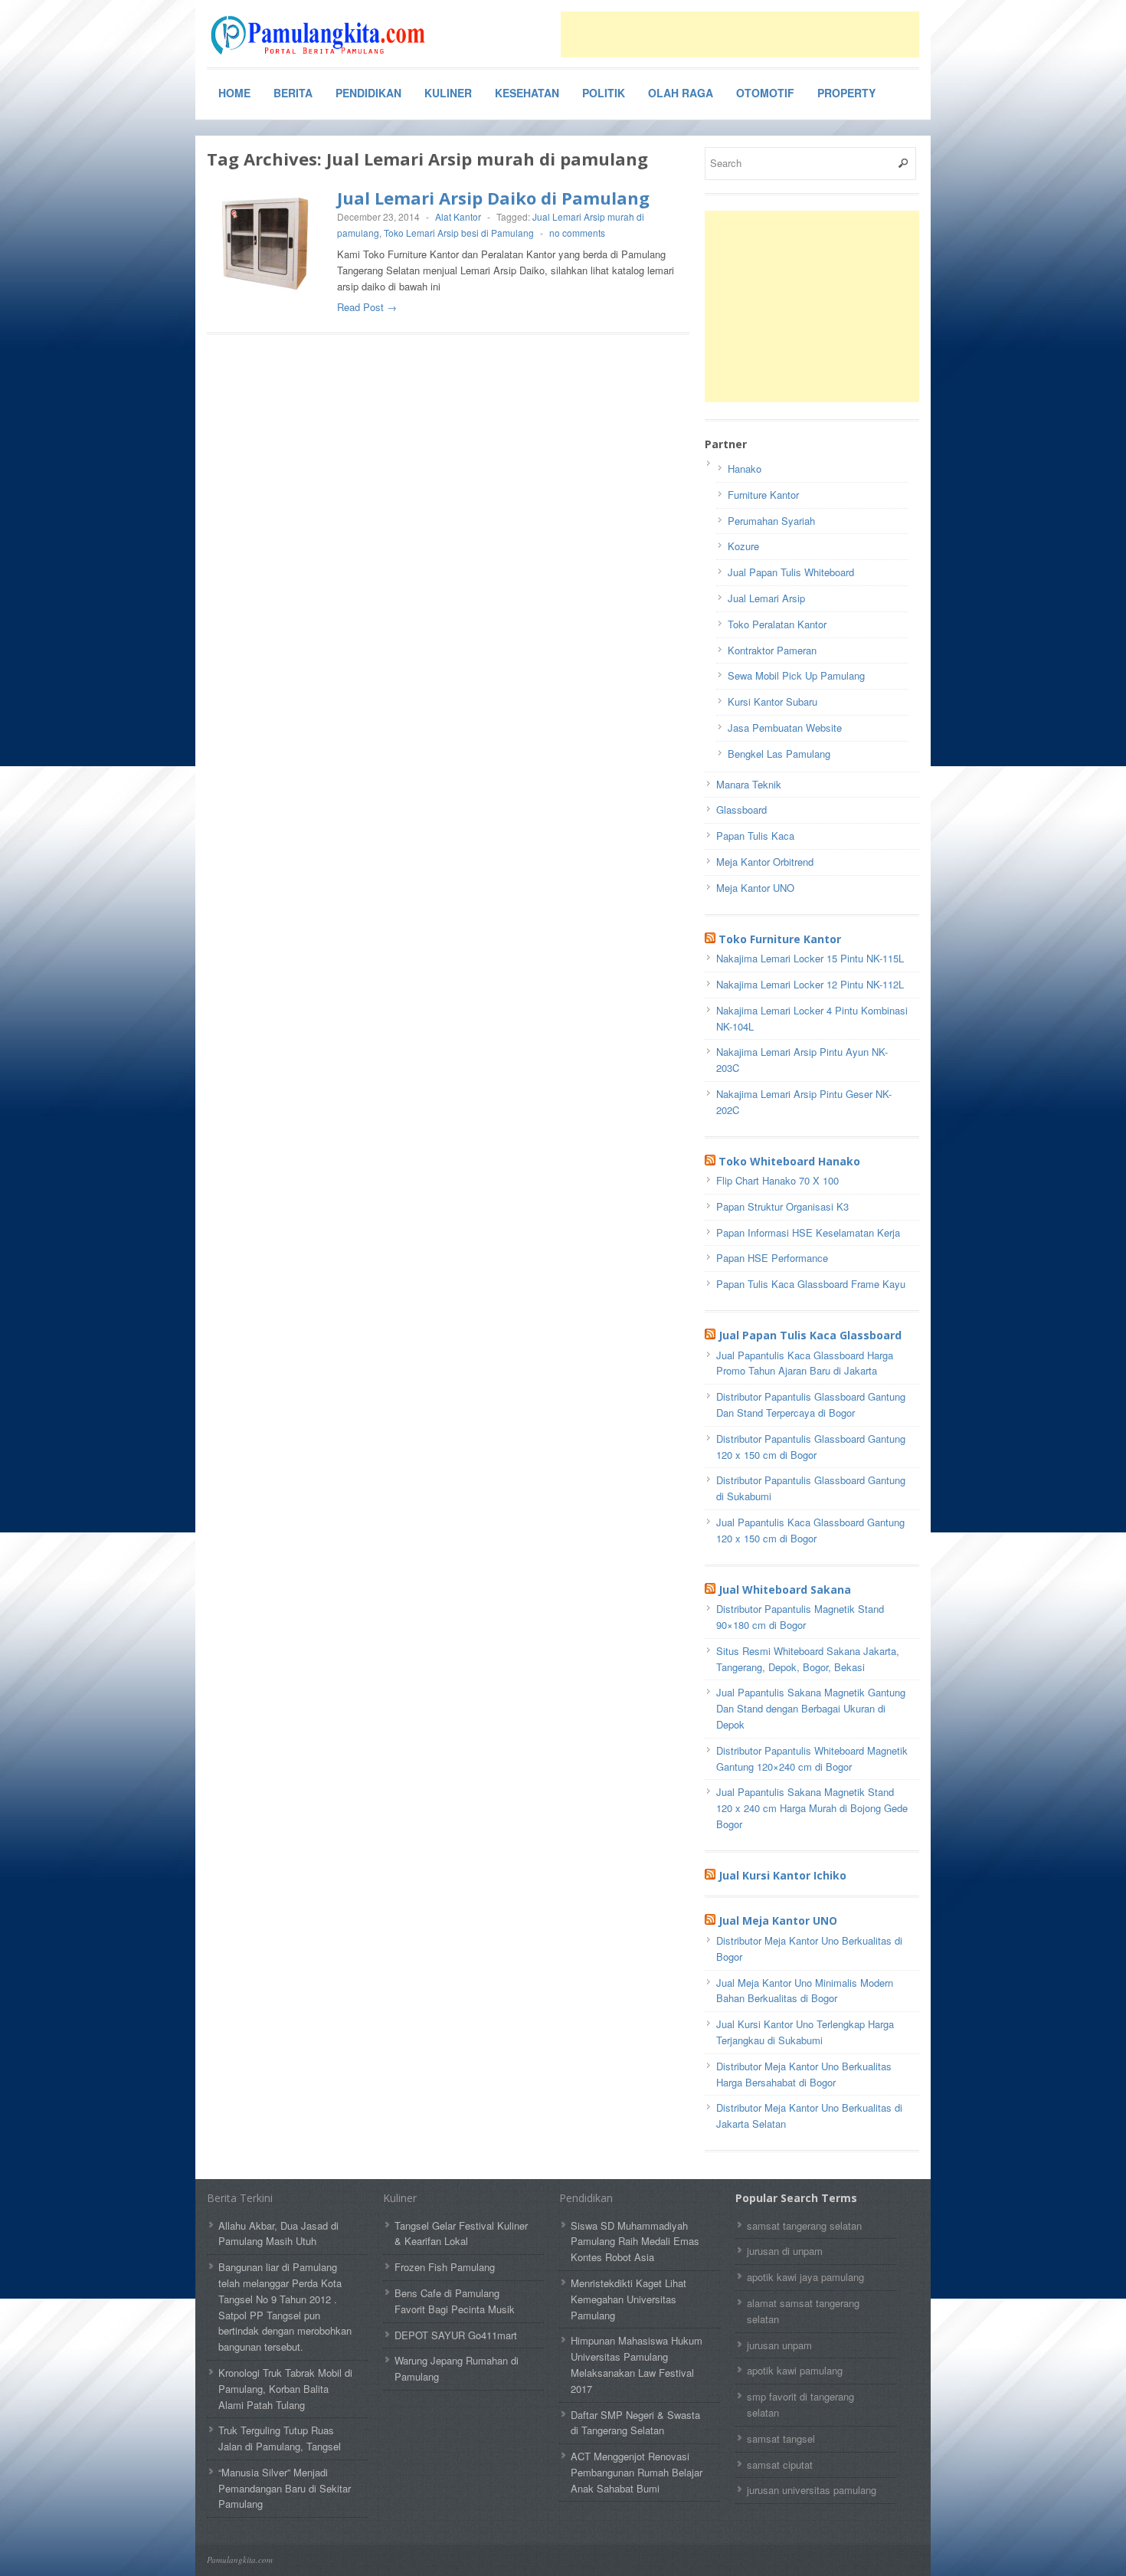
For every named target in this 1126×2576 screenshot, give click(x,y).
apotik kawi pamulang (795, 2370)
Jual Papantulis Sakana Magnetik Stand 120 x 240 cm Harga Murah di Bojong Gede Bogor (812, 1808)
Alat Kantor (458, 216)
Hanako (745, 469)
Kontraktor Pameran (772, 650)
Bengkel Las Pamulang (779, 754)
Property (846, 93)
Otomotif (765, 93)
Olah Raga (681, 93)
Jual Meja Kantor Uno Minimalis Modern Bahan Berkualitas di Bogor (805, 1991)
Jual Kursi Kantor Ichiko (782, 1875)
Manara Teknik (749, 784)
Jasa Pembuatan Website (785, 728)
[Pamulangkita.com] (322, 35)
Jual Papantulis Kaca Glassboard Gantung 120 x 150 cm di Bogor (810, 1530)
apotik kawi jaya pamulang (805, 2277)
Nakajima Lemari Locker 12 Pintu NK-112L (810, 984)
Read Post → (367, 307)
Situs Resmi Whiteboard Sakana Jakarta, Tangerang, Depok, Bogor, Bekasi (808, 1659)
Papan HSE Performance (772, 1258)
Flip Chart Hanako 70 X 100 (777, 1180)
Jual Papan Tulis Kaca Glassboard (810, 1335)
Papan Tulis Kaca (755, 836)
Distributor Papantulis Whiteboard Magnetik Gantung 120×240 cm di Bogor (812, 1758)
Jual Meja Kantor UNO (778, 1921)
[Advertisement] (740, 34)
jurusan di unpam (785, 2251)
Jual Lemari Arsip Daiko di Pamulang (493, 198)
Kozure (743, 546)
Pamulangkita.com (240, 2560)
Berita (293, 93)
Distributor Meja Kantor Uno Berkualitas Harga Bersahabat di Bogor (804, 2074)
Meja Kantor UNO (755, 888)
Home (234, 93)
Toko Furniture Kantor (780, 939)
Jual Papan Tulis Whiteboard (791, 572)
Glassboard (741, 810)
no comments (577, 233)
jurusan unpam (779, 2345)
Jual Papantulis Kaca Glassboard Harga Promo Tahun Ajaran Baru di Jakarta (805, 1363)
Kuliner (448, 93)
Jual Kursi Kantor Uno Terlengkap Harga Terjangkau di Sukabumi (805, 2032)
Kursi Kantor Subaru (772, 701)
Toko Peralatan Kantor (777, 624)
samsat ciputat (780, 2465)
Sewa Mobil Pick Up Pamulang (796, 675)
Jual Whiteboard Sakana (785, 1590)
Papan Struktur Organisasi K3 (782, 1206)
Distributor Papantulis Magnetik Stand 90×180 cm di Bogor (800, 1617)
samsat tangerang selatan (804, 2225)
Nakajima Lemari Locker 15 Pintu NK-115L (810, 958)
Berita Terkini (240, 2198)
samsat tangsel (781, 2438)
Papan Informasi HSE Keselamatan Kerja (808, 1232)
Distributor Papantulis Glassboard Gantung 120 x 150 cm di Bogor (811, 1447)
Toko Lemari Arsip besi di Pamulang (459, 233)
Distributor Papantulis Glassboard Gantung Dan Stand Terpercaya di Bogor (811, 1404)
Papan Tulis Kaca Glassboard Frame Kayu (811, 1284)
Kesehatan (527, 93)
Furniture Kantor (763, 495)
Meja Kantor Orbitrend (765, 862)
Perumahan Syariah (771, 521)
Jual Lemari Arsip (766, 598)
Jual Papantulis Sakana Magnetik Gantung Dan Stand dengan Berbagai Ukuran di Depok (811, 1708)
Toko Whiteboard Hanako (789, 1161)
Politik (604, 93)
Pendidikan (368, 93)
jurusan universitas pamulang (812, 2490)
